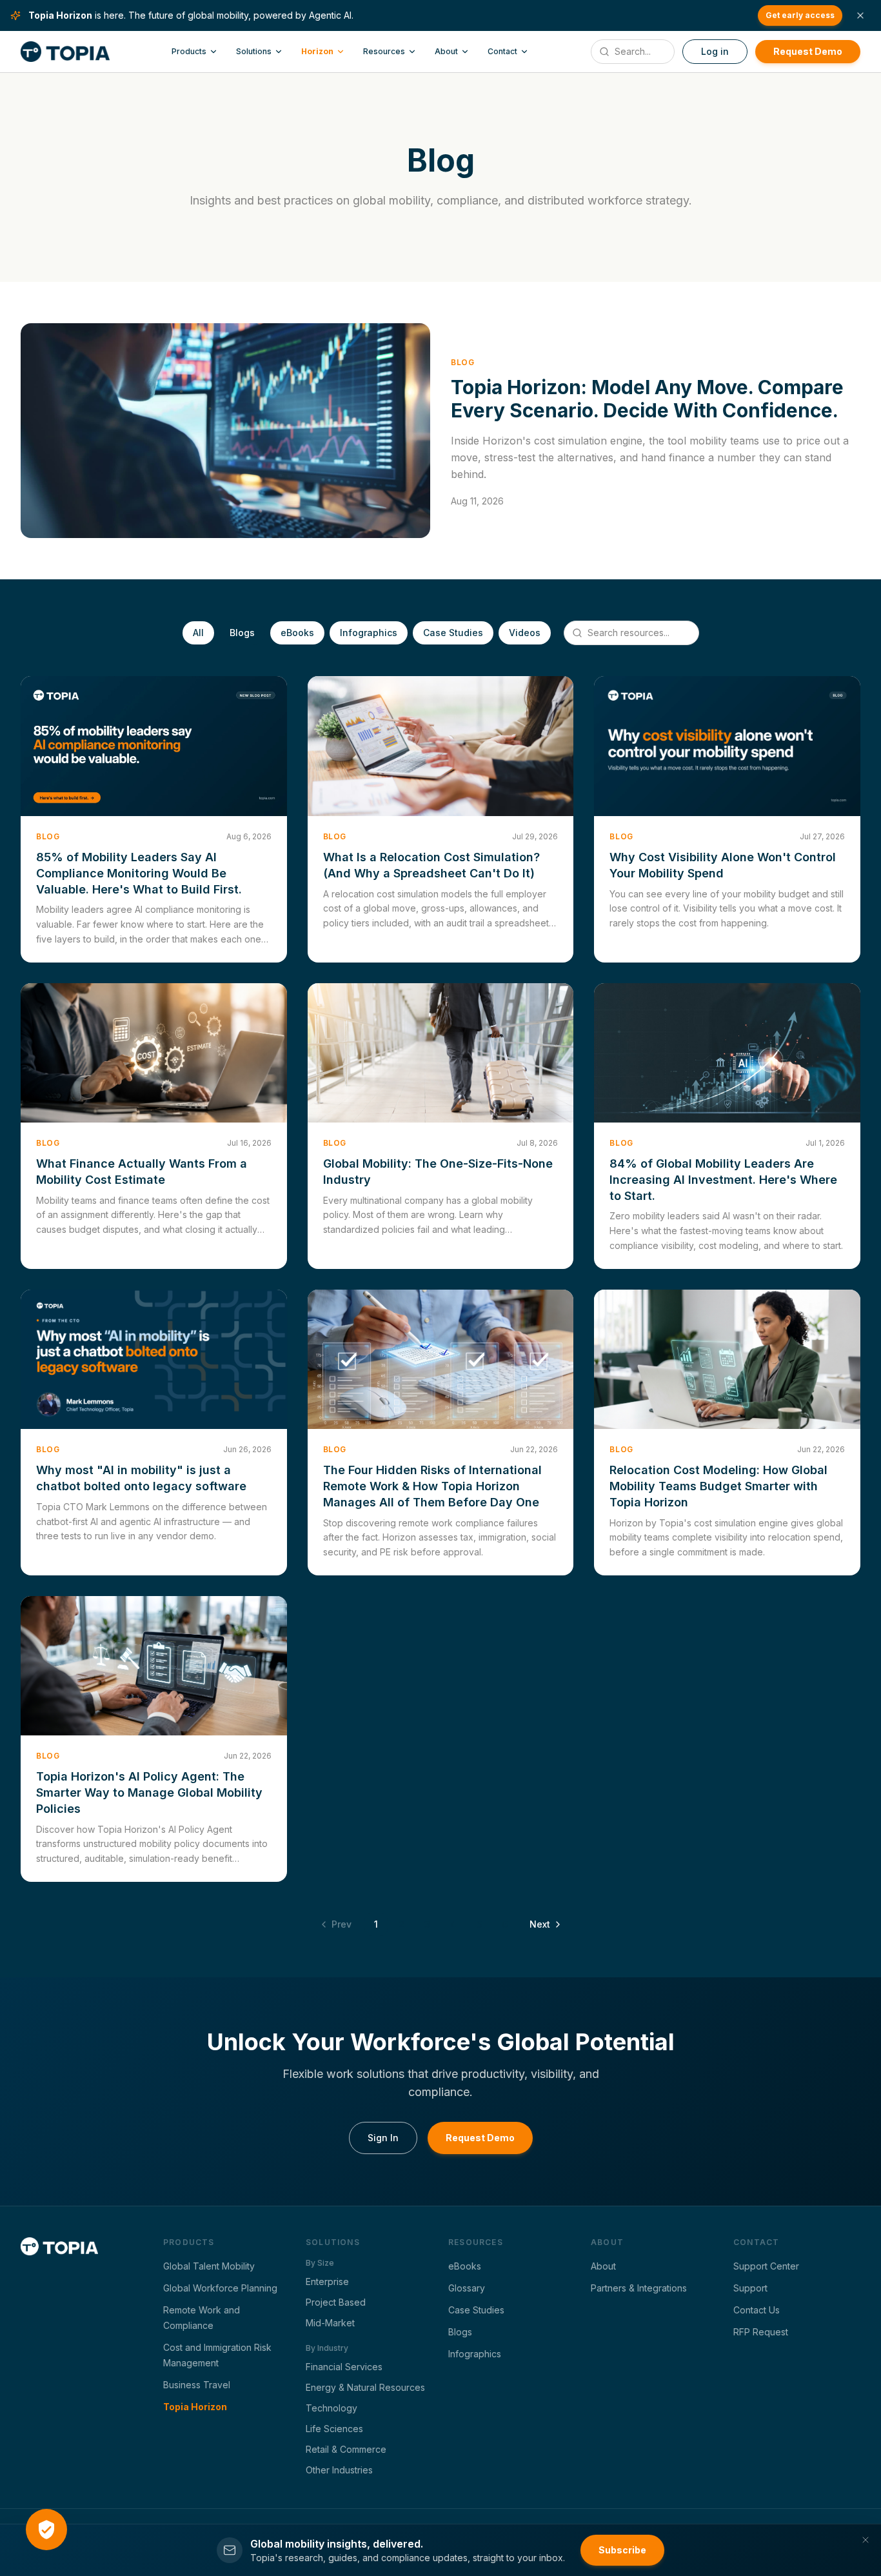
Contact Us (757, 2310)
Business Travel (197, 2385)
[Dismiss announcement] (860, 15)
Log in (715, 51)
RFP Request (761, 2332)
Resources (384, 51)
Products (189, 51)
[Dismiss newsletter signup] (866, 2540)
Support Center (766, 2266)
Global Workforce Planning (220, 2288)
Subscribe (622, 2550)
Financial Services (344, 2367)
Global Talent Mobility (209, 2266)
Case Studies (453, 633)
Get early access (800, 15)
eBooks (297, 633)
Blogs (242, 633)
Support (750, 2288)
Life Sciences (334, 2429)
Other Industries (339, 2470)
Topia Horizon (195, 2407)
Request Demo (808, 51)
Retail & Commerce (346, 2449)
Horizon (317, 51)
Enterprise (327, 2281)
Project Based (336, 2302)
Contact (502, 51)
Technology (332, 2408)
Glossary (467, 2288)
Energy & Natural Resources (365, 2387)
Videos (525, 633)
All (198, 633)
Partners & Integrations (639, 2288)
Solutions (254, 51)
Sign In (383, 2138)
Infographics (369, 633)
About (446, 51)
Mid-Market (330, 2323)
